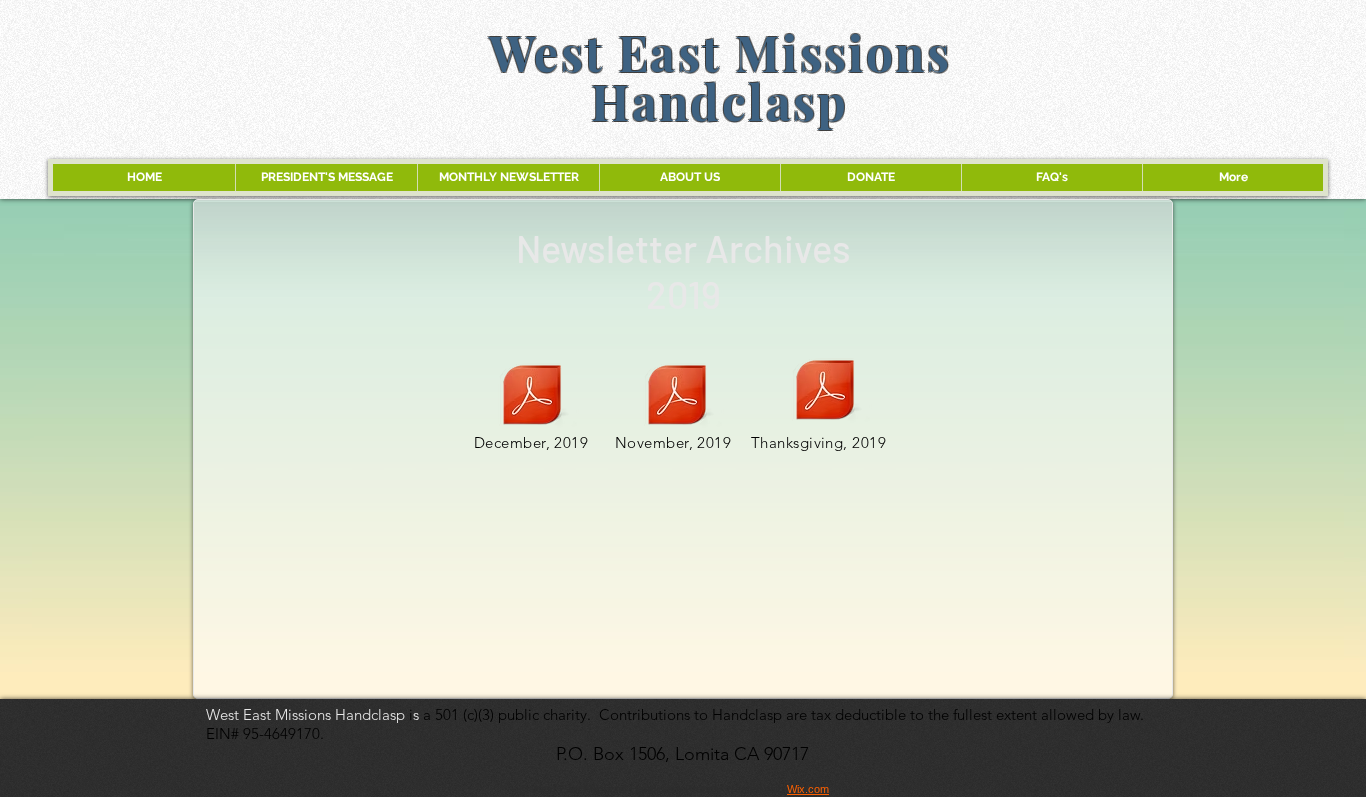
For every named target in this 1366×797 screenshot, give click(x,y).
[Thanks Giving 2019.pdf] (825, 392)
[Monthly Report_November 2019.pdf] (677, 397)
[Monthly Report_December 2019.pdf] (532, 397)
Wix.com (808, 789)
